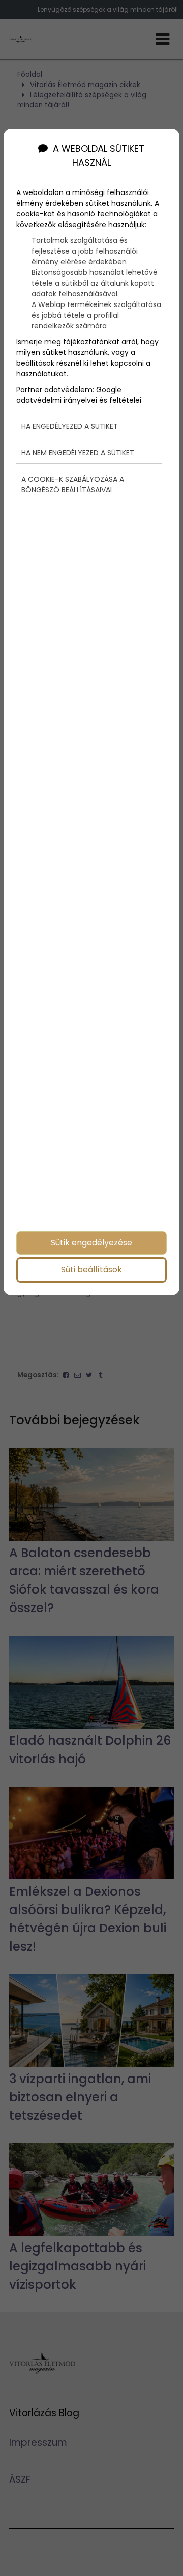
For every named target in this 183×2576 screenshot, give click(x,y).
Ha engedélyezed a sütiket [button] (70, 426)
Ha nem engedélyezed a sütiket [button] (78, 453)
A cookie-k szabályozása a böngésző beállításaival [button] (73, 484)
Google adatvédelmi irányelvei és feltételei (79, 395)
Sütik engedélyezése (91, 1243)
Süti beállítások (91, 1270)
